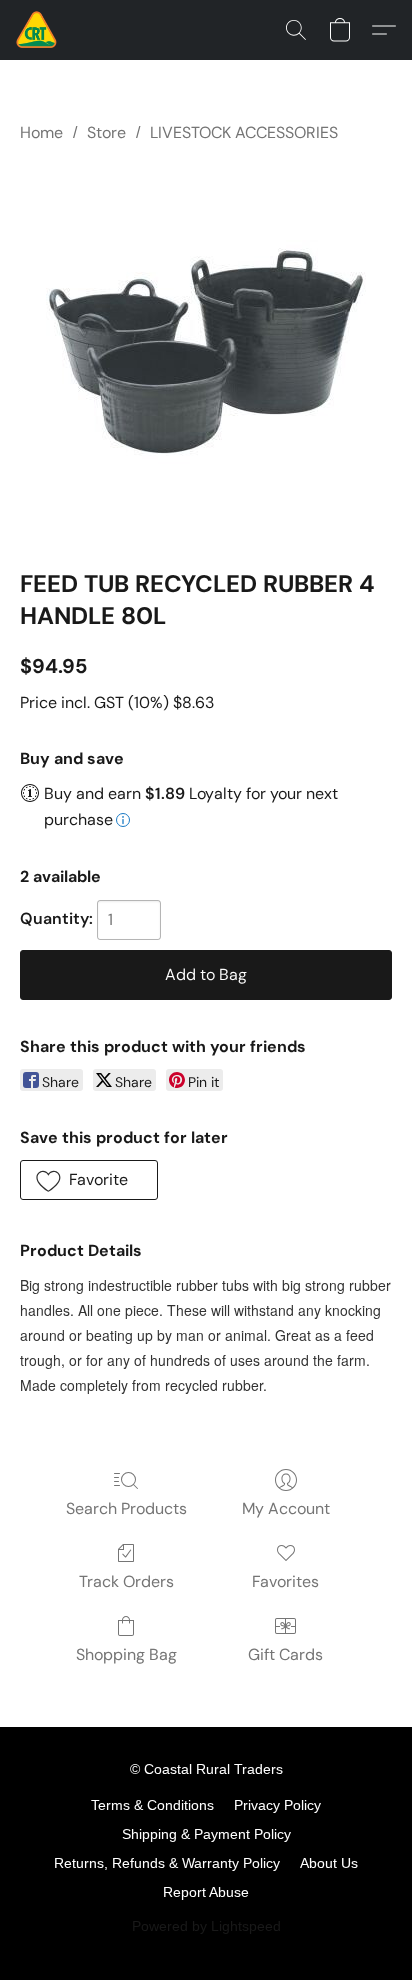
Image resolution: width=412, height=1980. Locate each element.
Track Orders (126, 1581)
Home (41, 132)
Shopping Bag (126, 1654)
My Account (286, 1508)
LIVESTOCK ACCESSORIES (244, 132)
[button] (37, 30)
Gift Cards (285, 1654)
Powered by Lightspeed (206, 1926)
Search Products (126, 1508)
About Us (329, 1863)
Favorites (285, 1581)
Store (106, 132)
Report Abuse (206, 1892)
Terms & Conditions (152, 1805)
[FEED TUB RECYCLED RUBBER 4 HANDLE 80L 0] (206, 352)
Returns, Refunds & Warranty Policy (167, 1863)
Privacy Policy (277, 1805)
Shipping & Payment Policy (206, 1834)
